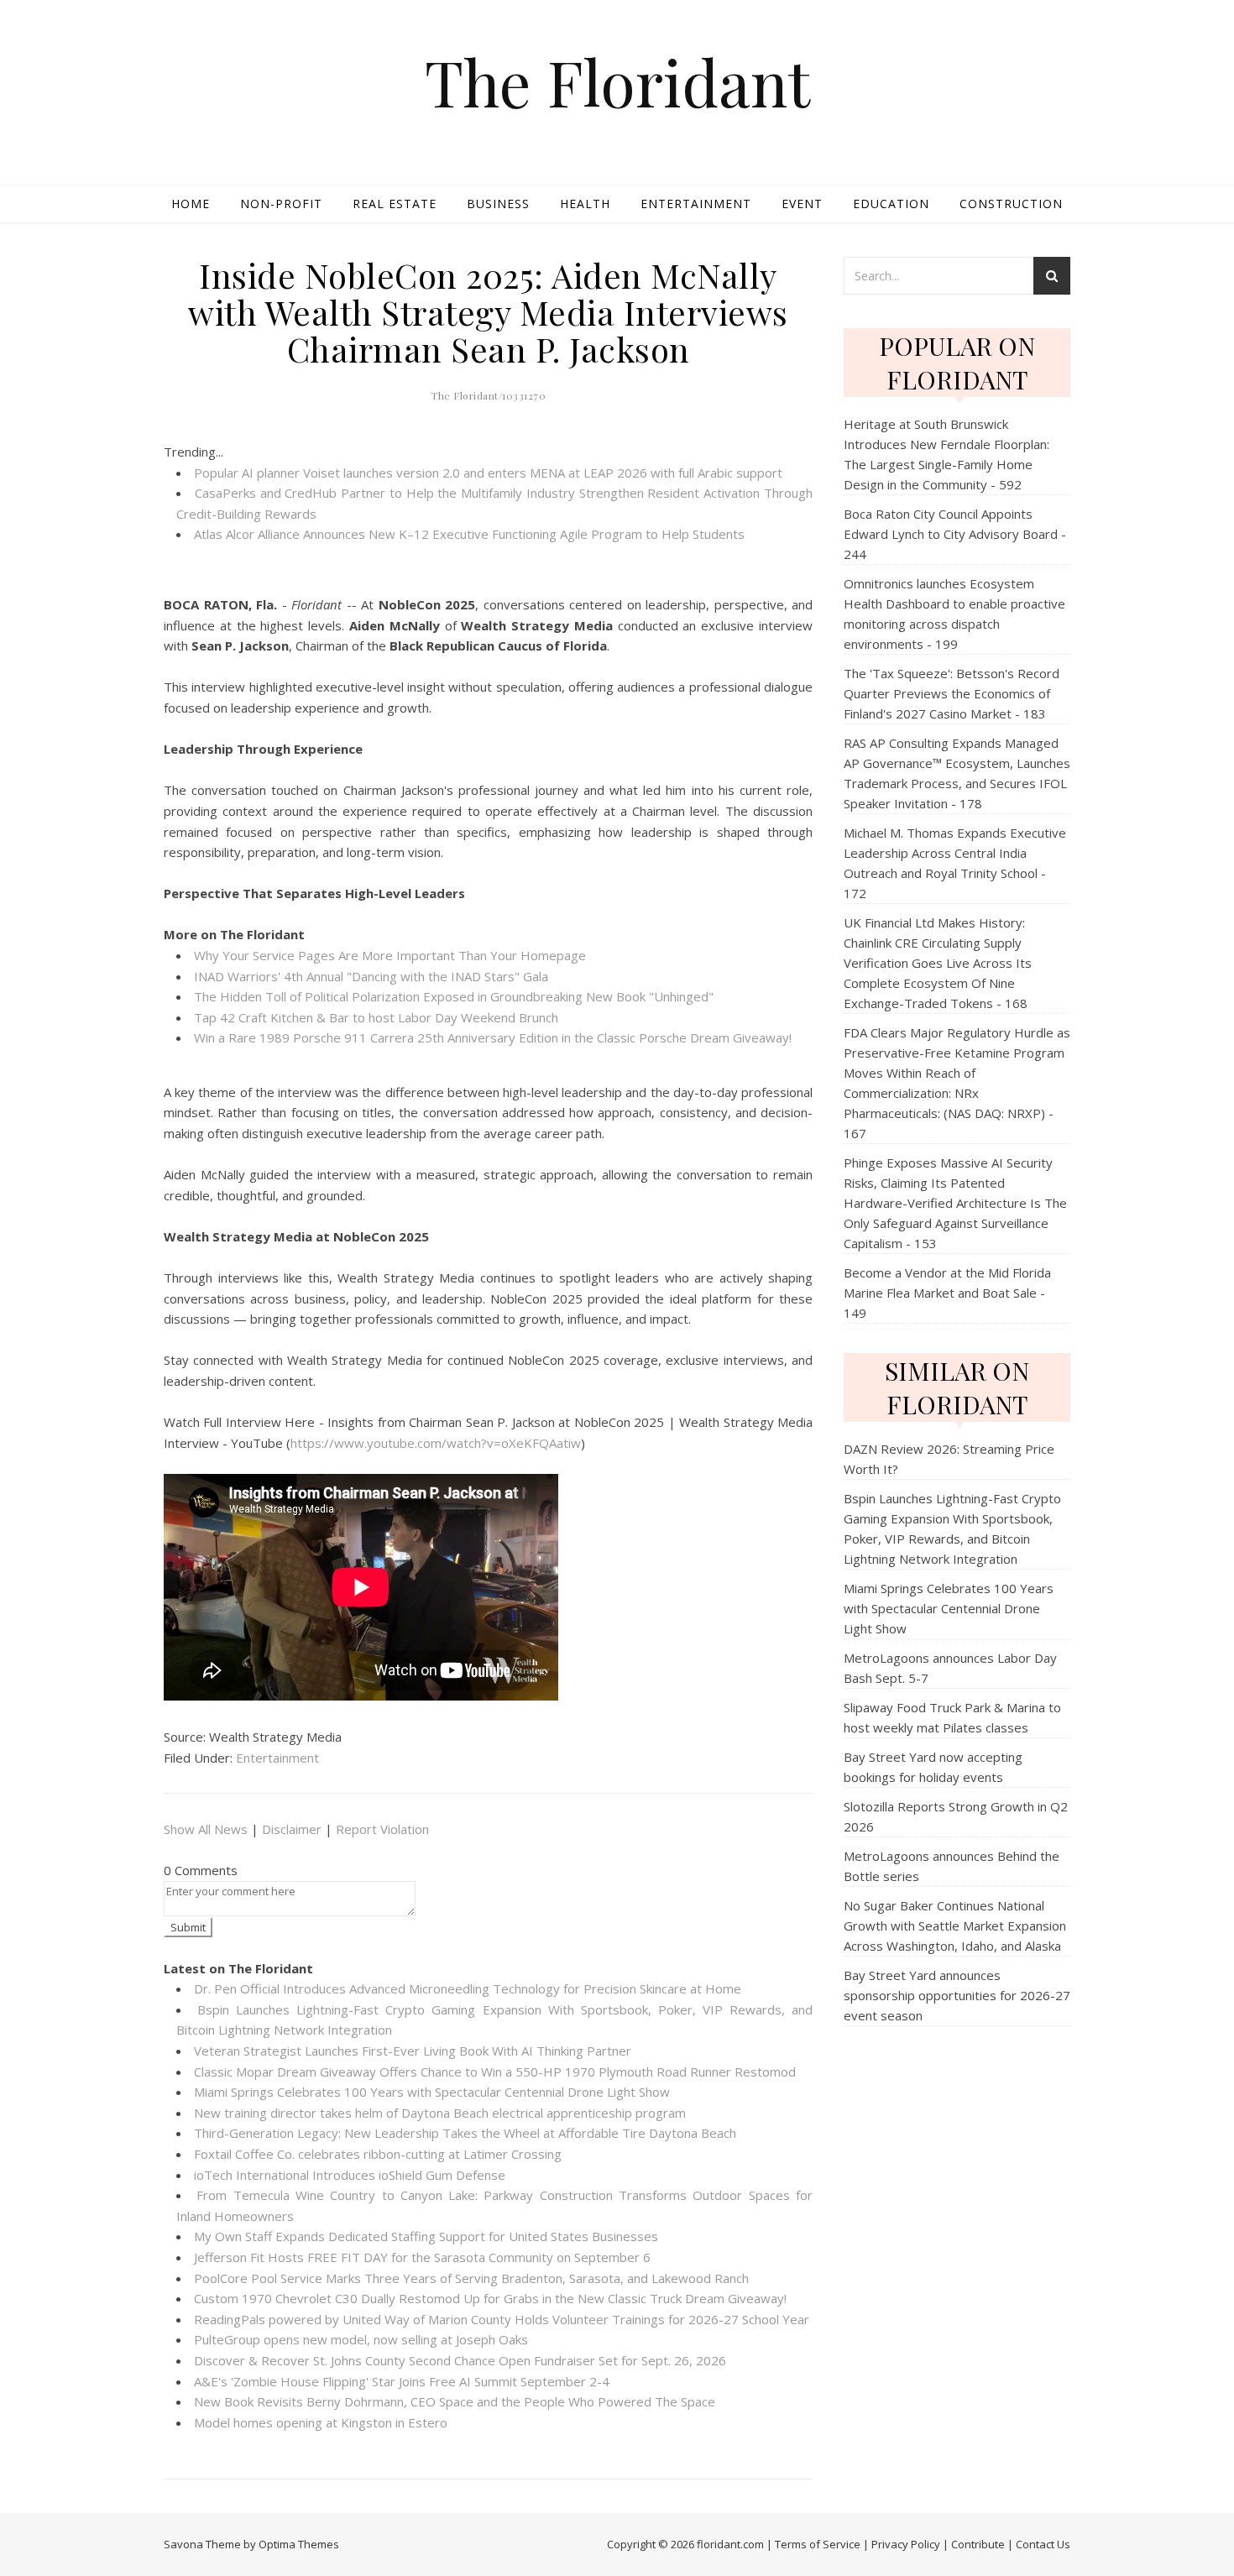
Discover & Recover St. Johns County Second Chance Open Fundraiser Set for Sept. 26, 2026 (460, 2360)
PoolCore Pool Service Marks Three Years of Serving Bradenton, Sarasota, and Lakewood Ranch (471, 2278)
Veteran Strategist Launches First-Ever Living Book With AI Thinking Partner (413, 2051)
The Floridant (617, 82)
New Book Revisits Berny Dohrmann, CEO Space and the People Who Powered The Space (455, 2401)
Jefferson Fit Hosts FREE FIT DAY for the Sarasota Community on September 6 (422, 2257)
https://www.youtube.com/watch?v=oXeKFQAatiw (436, 1443)
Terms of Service (818, 2544)
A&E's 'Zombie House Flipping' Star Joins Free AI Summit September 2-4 (402, 2381)
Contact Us (1043, 2544)
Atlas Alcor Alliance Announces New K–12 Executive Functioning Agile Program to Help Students (469, 534)
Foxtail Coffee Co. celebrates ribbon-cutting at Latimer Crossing (378, 2154)
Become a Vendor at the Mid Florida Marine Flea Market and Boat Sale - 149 (947, 1293)
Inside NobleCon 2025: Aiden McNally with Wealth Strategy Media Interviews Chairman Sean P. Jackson (488, 312)
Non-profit (281, 204)
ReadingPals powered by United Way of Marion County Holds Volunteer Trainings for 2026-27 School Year (502, 2319)
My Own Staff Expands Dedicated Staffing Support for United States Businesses (426, 2236)
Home (191, 204)
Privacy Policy (906, 2544)
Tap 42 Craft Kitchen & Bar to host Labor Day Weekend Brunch (376, 1017)
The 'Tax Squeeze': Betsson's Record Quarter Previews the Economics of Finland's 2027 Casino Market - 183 (952, 693)
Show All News (206, 1829)
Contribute (978, 2544)
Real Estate (395, 204)
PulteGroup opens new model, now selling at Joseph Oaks (361, 2339)
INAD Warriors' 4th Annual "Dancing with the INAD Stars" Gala (371, 976)
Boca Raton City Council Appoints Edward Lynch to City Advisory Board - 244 (955, 534)
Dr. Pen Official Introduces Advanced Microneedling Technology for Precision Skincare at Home (468, 1988)
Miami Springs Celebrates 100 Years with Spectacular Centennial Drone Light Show (432, 2092)
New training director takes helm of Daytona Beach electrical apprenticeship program (440, 2113)
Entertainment (696, 204)
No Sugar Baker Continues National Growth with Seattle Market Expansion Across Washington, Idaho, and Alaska (955, 1925)
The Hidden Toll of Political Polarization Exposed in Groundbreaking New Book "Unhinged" (454, 996)
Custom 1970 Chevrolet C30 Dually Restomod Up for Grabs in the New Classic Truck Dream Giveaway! (490, 2298)
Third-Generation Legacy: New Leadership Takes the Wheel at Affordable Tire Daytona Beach (465, 2133)
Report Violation (382, 1829)
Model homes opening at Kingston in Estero (321, 2422)
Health (585, 204)
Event (802, 204)
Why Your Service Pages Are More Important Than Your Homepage (390, 955)
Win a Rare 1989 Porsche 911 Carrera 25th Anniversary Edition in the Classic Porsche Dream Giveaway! (493, 1037)
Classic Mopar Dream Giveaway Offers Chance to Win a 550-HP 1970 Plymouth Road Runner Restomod (495, 2072)
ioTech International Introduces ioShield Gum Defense (350, 2175)
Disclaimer (292, 1829)
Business (498, 204)
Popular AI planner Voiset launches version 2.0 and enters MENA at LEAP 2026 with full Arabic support (488, 473)
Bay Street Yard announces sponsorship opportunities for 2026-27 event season (957, 1995)
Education (891, 204)
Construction (1011, 204)
